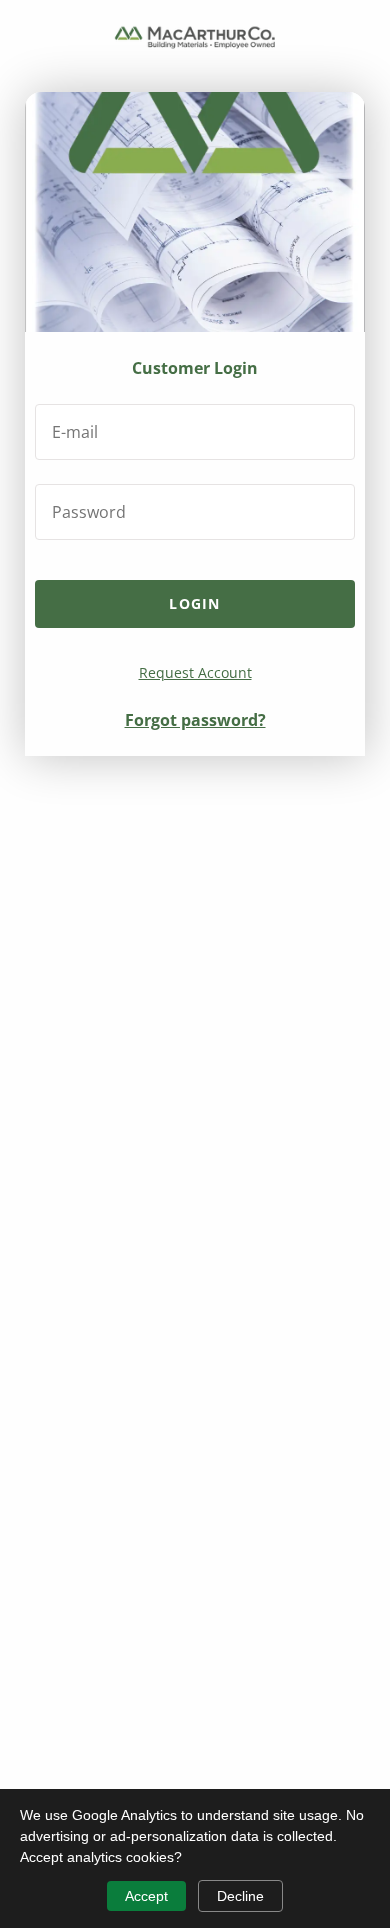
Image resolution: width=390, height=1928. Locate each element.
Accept (146, 1896)
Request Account (195, 672)
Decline (240, 1896)
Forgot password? (195, 720)
